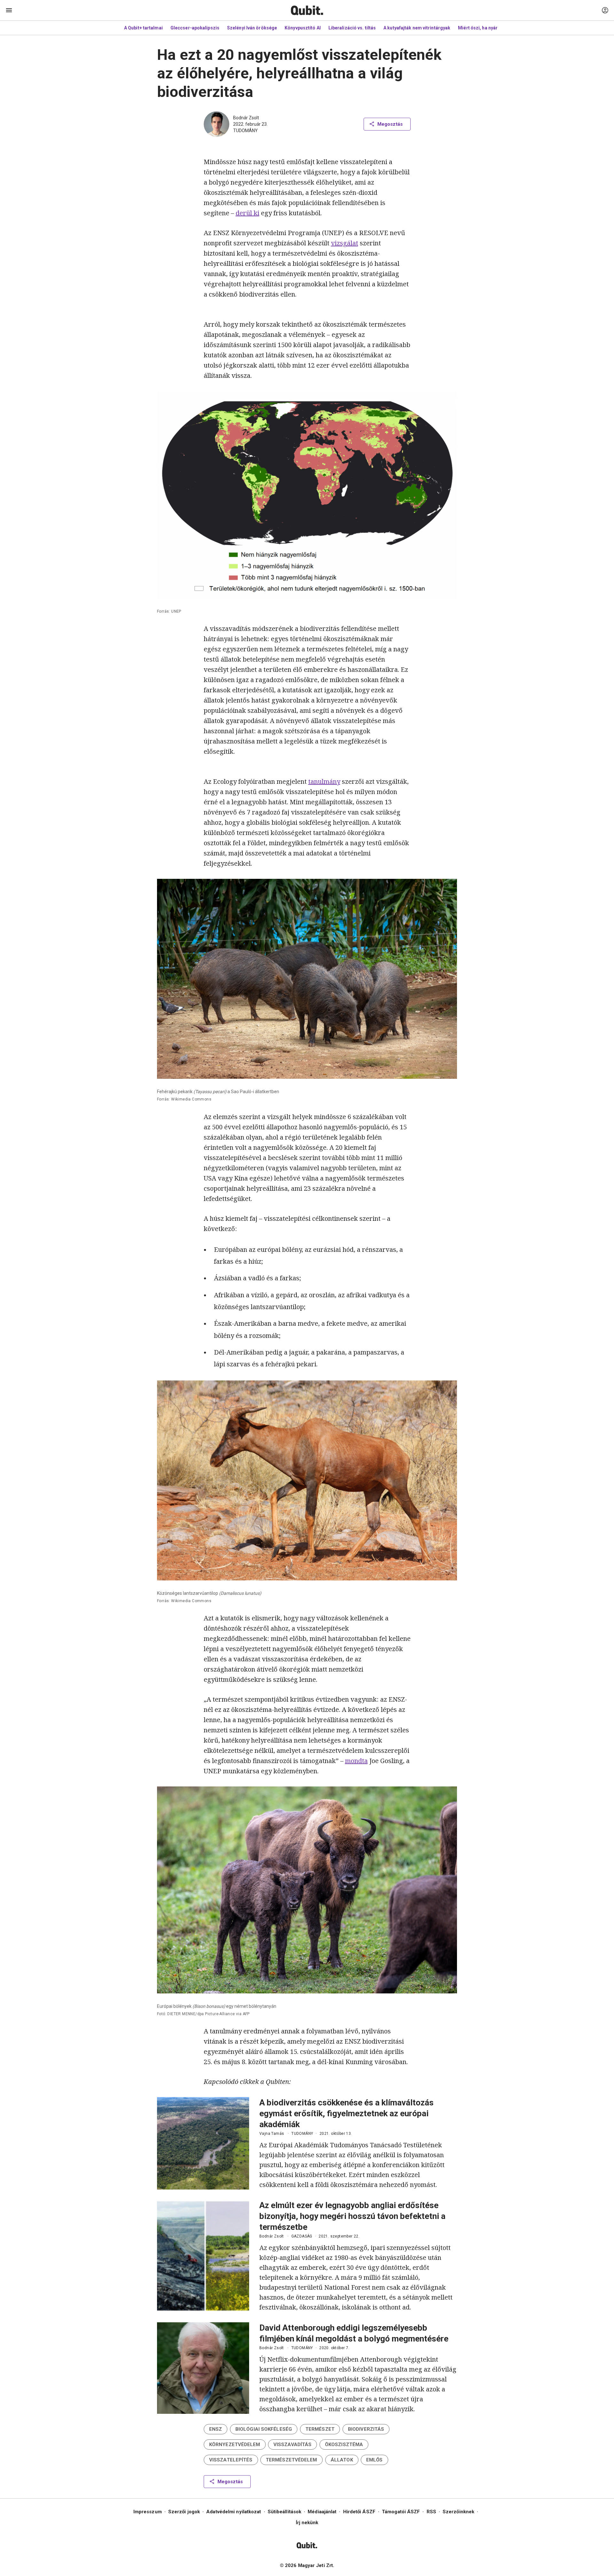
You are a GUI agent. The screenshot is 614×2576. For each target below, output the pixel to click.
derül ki (248, 213)
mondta (356, 1761)
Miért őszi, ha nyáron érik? (487, 28)
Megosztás (390, 124)
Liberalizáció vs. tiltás (352, 28)
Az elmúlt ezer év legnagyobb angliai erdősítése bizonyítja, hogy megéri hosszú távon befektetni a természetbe (352, 2216)
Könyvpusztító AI (303, 28)
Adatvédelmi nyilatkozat (234, 2512)
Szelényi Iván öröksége (252, 28)
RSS (431, 2512)
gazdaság (302, 2236)
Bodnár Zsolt (246, 118)
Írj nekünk (307, 2523)
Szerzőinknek (458, 2512)
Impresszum (148, 2512)
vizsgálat (345, 243)
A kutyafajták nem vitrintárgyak (417, 28)
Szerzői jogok (184, 2512)
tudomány (245, 131)
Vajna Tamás (272, 2134)
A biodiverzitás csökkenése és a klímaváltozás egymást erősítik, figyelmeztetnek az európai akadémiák (346, 2113)
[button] (216, 2429)
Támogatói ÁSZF (401, 2512)
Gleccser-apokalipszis (195, 28)
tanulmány (324, 781)
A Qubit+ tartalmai (143, 28)
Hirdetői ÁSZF (359, 2512)
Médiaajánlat (322, 2512)
